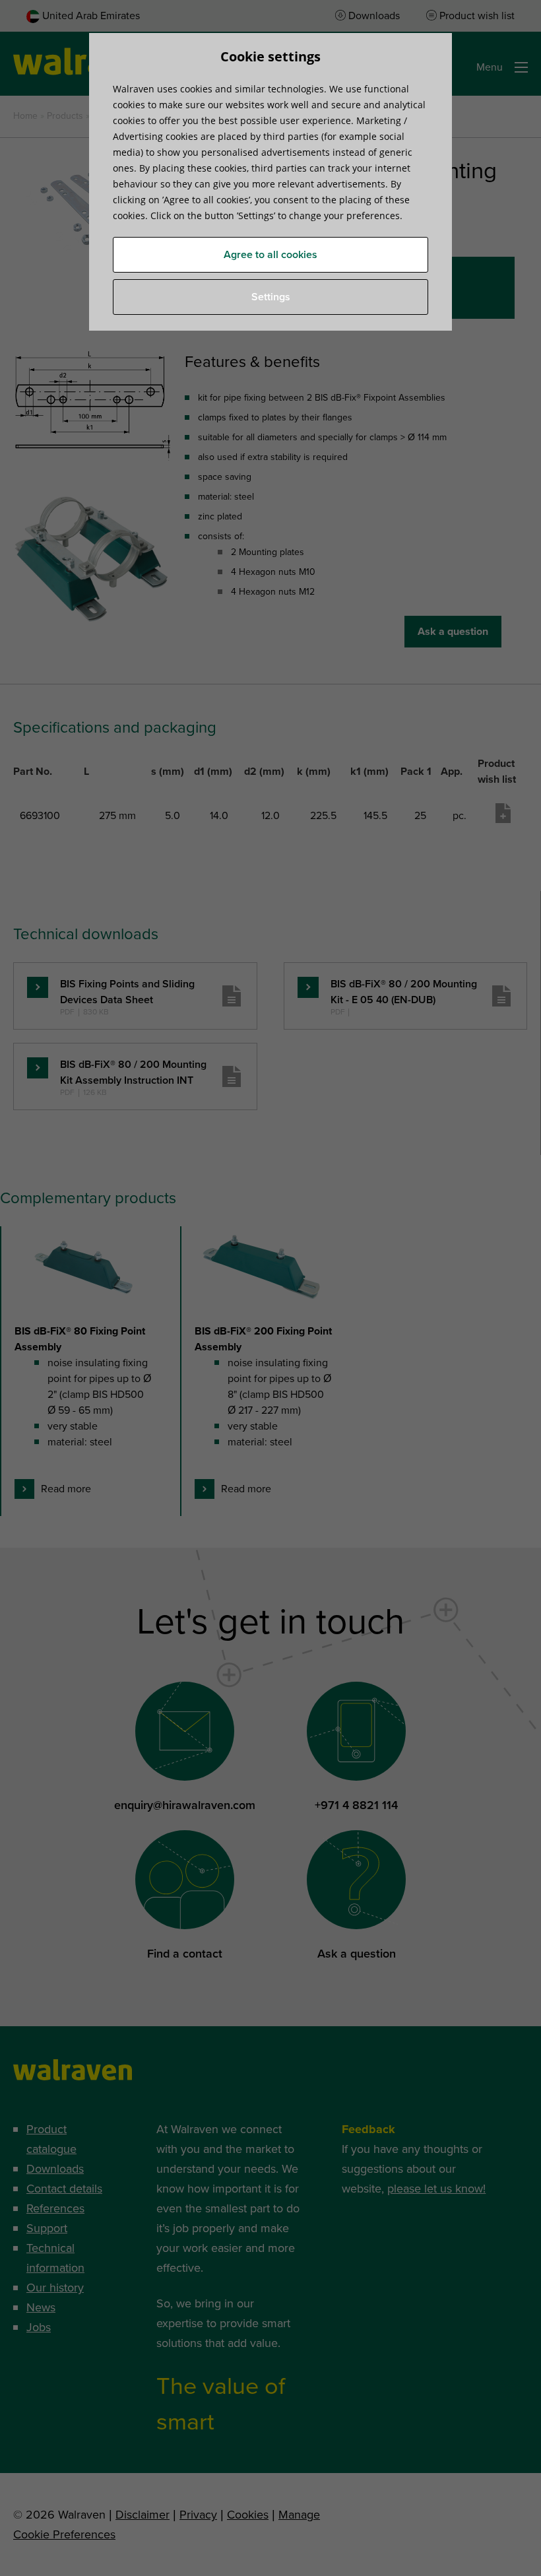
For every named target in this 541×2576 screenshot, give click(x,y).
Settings (271, 297)
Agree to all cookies (270, 255)
